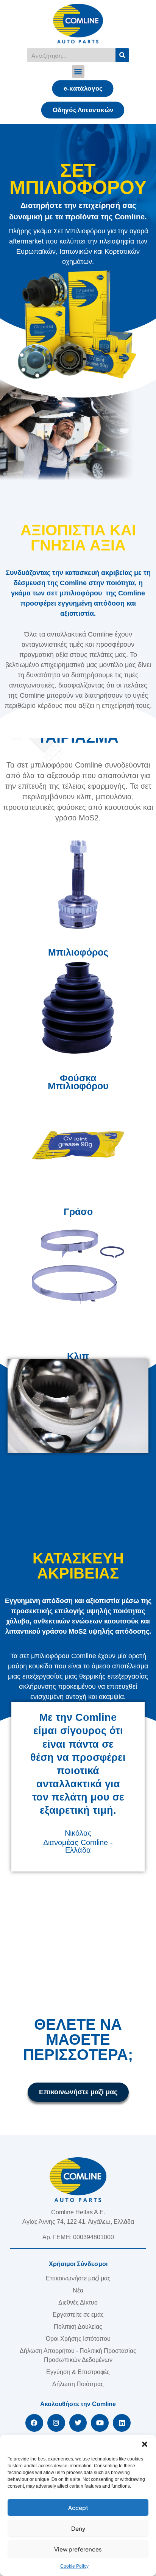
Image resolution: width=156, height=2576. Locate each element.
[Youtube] (100, 2423)
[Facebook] (34, 2423)
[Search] (122, 55)
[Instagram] (56, 2423)
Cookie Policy (74, 2566)
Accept (78, 2507)
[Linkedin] (122, 2423)
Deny (78, 2528)
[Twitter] (78, 2423)
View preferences (78, 2549)
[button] (145, 2444)
